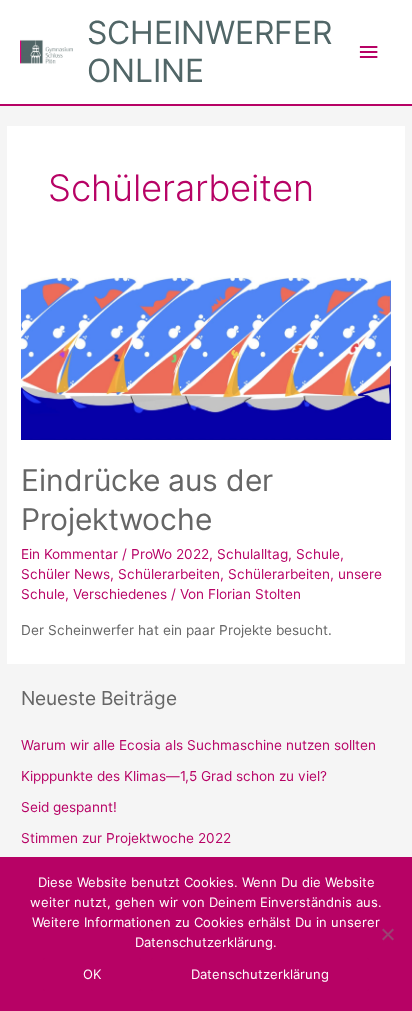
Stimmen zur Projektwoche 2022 (126, 838)
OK (92, 974)
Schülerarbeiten (169, 574)
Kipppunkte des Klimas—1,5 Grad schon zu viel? (174, 776)
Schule (318, 554)
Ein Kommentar (69, 554)
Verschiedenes (120, 594)
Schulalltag (252, 554)
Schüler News (65, 574)
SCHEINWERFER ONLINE (209, 51)
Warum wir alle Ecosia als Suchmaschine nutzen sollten (198, 745)
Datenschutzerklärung (260, 974)
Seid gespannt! (69, 807)
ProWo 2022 (170, 554)
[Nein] (387, 934)
